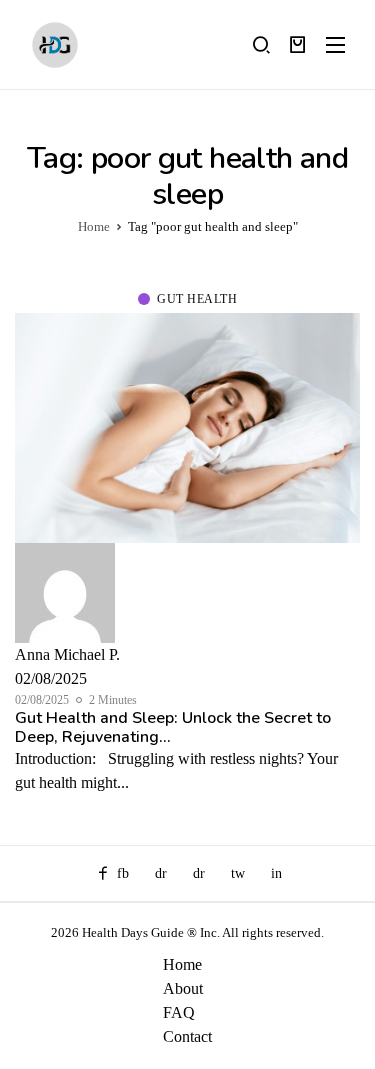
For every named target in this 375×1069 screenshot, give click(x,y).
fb (123, 873)
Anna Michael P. (67, 654)
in (276, 873)
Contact (187, 1036)
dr (161, 873)
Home (182, 964)
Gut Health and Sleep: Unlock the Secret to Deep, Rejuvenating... (173, 727)
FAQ (179, 1012)
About (183, 988)
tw (238, 873)
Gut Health (197, 299)
